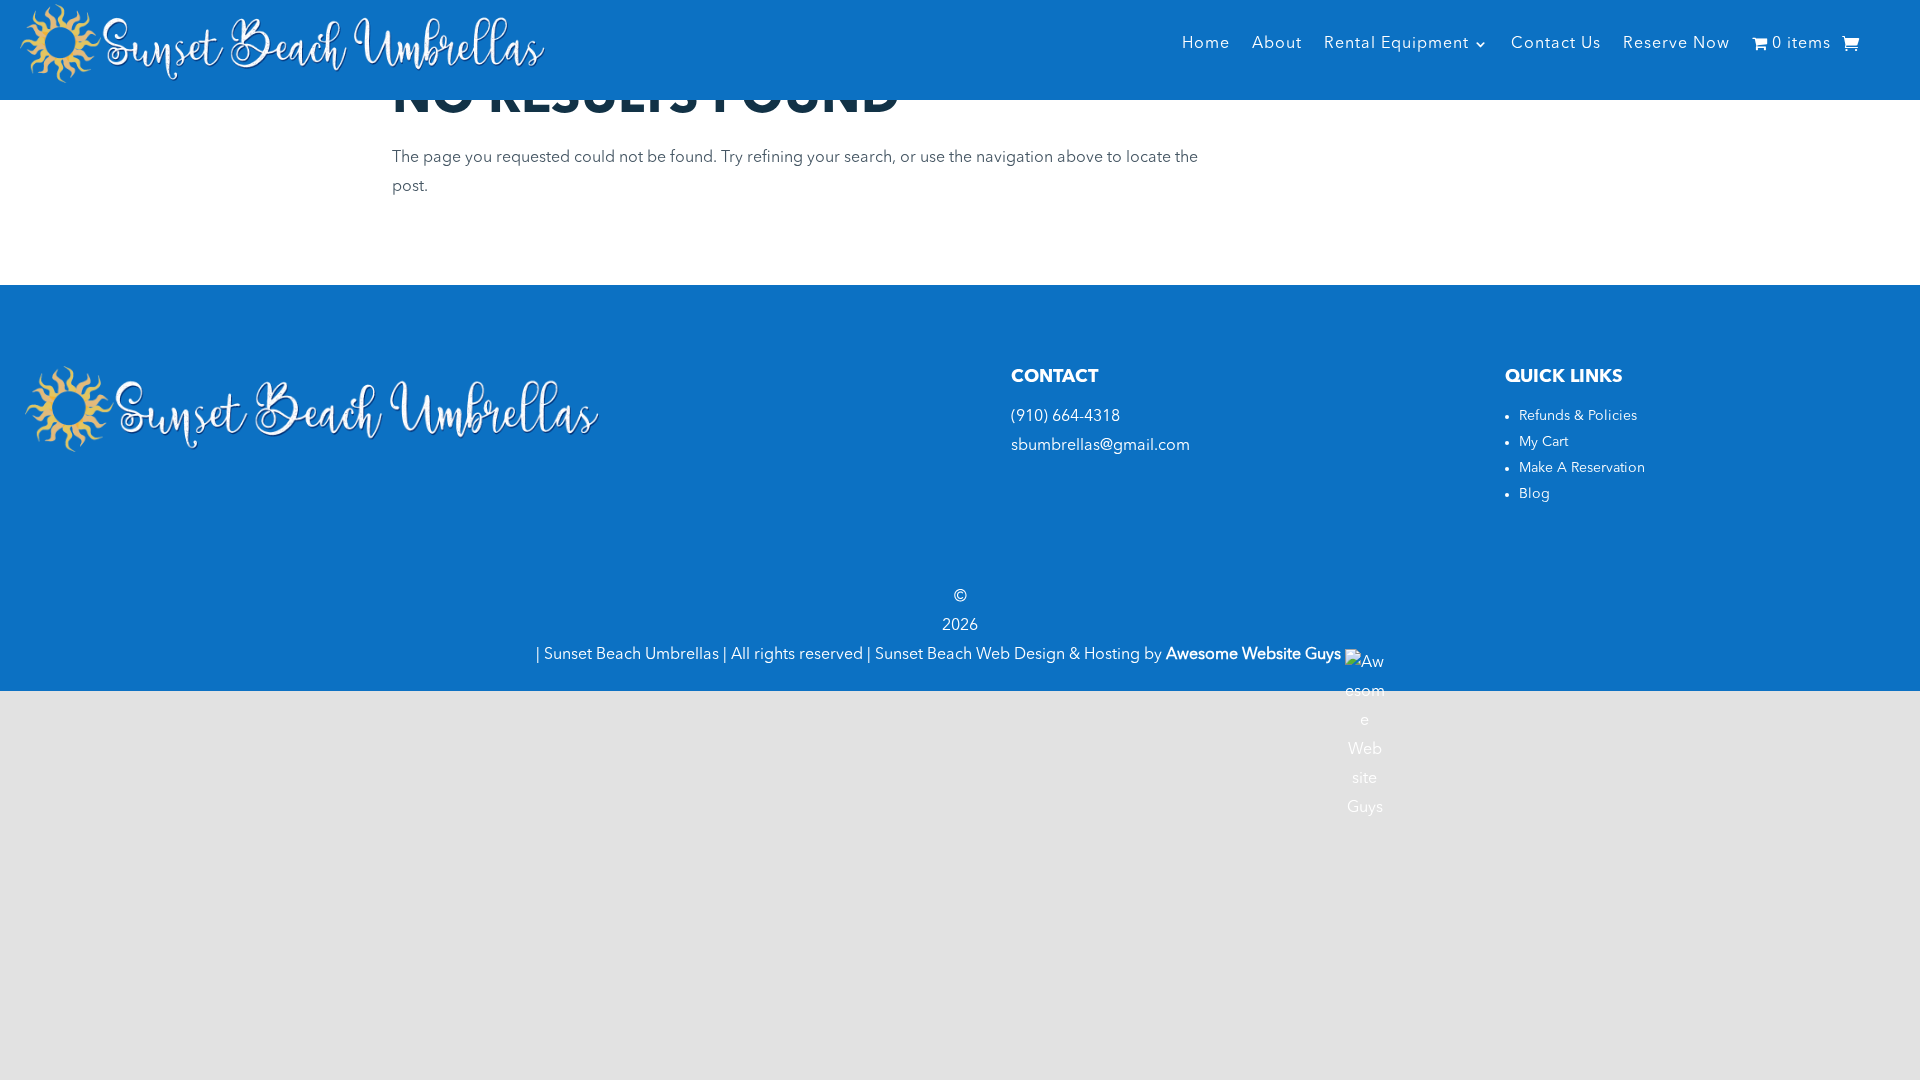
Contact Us (1556, 44)
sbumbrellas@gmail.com (1100, 446)
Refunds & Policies (1578, 416)
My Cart (1543, 442)
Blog (1534, 494)
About (1277, 44)
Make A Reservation (1582, 468)
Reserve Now (1676, 44)
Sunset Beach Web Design (970, 655)
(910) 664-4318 (1065, 417)
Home (1206, 44)
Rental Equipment (1396, 44)
